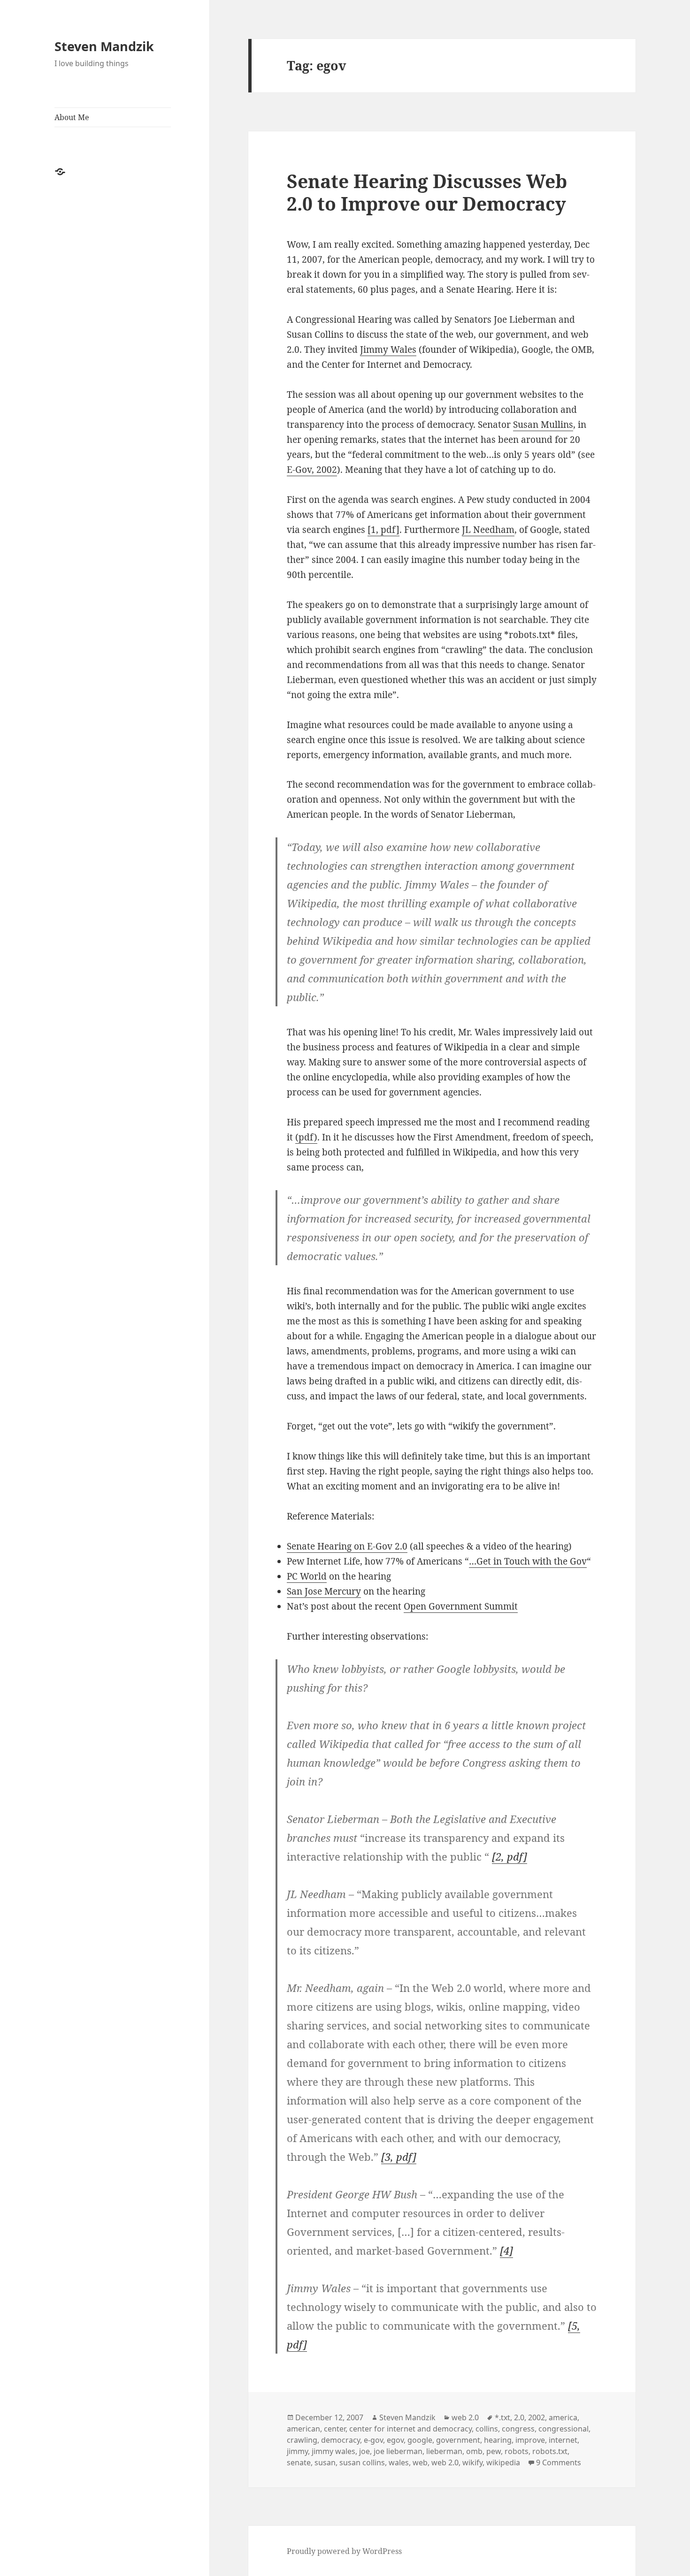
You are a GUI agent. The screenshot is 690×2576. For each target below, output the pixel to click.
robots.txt (550, 2451)
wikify (472, 2462)
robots (517, 2451)
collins (487, 2429)
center (335, 2429)
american (303, 2429)
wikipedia (503, 2462)
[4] (506, 2250)
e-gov (373, 2440)
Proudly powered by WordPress (344, 2551)
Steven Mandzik (104, 46)
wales (399, 2462)
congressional (563, 2429)
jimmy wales (333, 2451)
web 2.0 (465, 2417)
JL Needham (488, 530)
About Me (72, 117)
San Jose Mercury (324, 1591)
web (420, 2462)
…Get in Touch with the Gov (528, 1561)
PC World (307, 1576)
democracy (341, 2440)
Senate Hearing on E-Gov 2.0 (347, 1546)
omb (474, 2451)
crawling (302, 2440)
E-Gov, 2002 (312, 470)
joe (364, 2451)
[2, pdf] (510, 1856)
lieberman (444, 2451)
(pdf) (306, 1137)
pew (494, 2451)
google (420, 2440)
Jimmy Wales (388, 350)
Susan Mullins (543, 425)
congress (518, 2429)
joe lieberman (398, 2451)
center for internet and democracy (410, 2429)
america (563, 2417)
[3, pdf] (399, 2157)
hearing (498, 2440)
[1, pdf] (383, 530)
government (458, 2440)
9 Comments (559, 2462)
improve (530, 2440)
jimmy (297, 2451)
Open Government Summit (461, 1606)
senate (299, 2462)
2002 (537, 2417)
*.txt (502, 2417)
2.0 (519, 2417)
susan (325, 2462)
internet (563, 2440)
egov (395, 2440)
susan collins (362, 2462)
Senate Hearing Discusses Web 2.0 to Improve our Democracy (427, 192)
